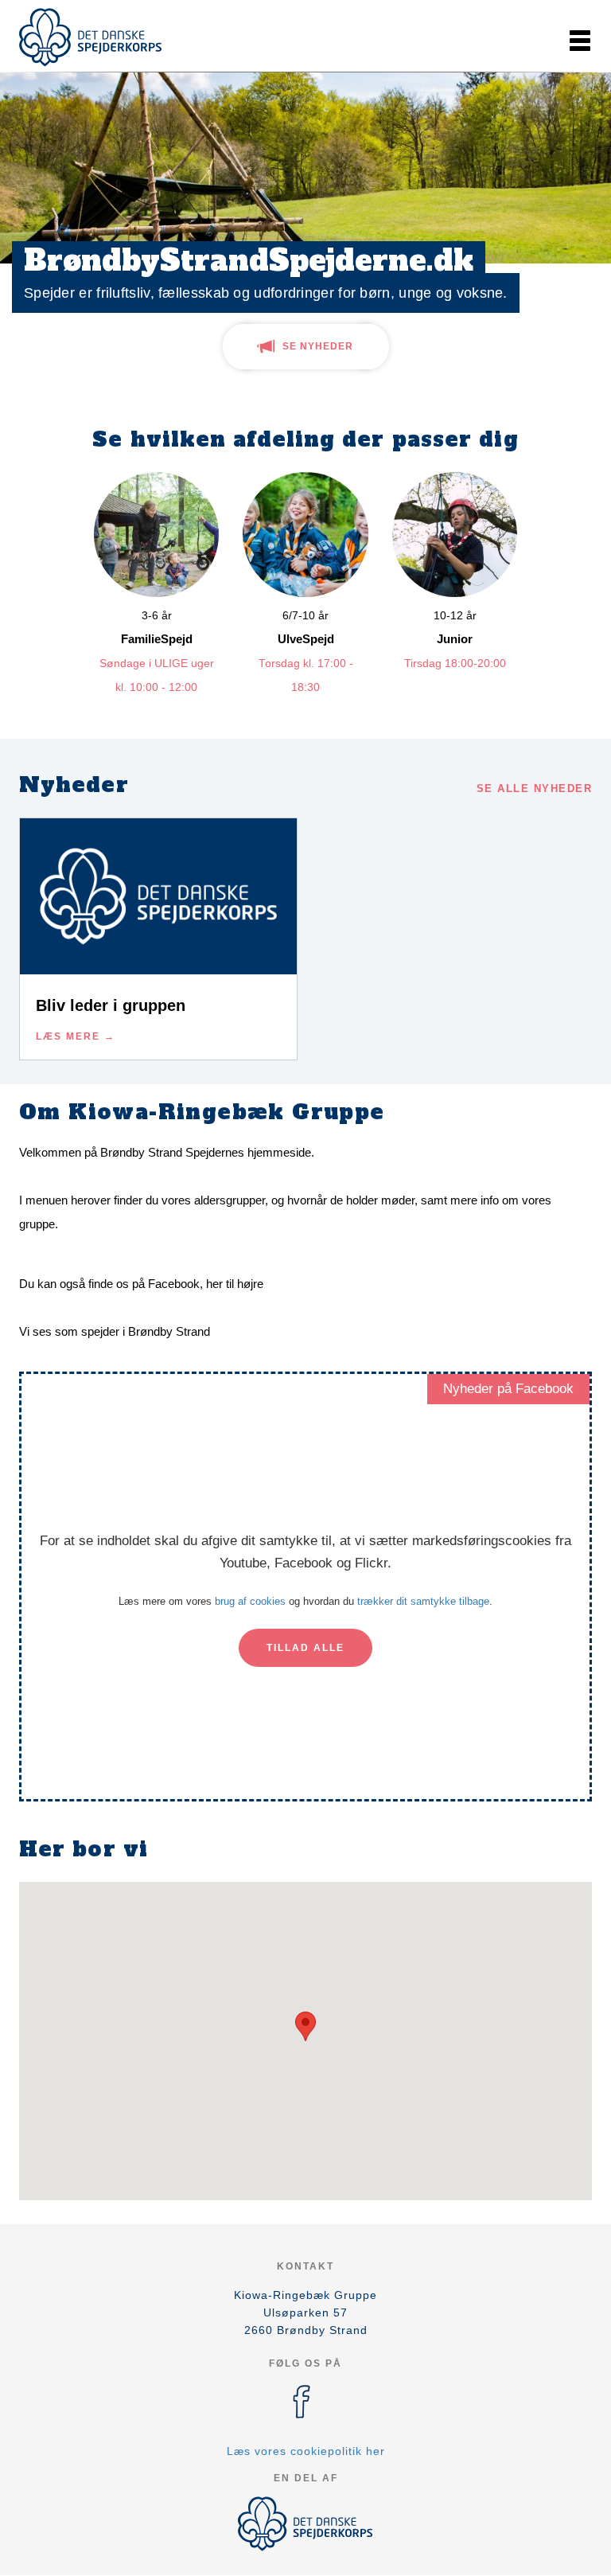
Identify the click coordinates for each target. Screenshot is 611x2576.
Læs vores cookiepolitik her (306, 2451)
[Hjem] (91, 37)
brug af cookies (250, 1601)
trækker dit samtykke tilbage (423, 1601)
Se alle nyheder (535, 788)
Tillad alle (305, 1648)
